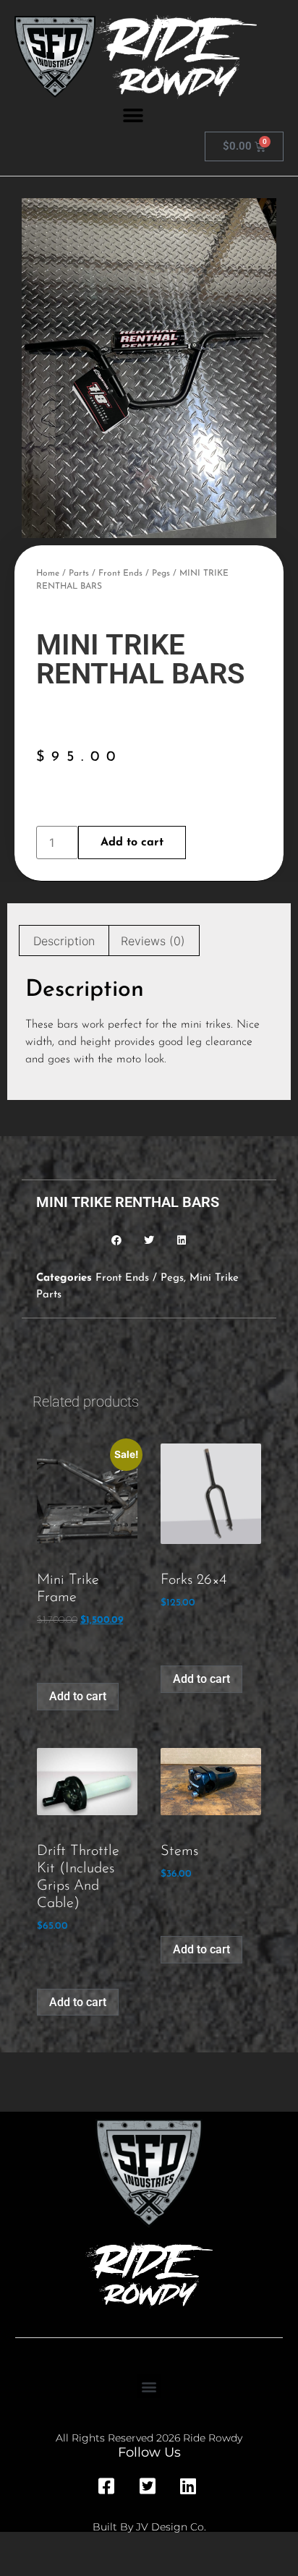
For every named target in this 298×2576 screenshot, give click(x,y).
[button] (133, 115)
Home (48, 573)
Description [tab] (64, 941)
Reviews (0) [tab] (153, 941)
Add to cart (132, 843)
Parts (79, 573)
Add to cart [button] (78, 1696)
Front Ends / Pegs (134, 573)
